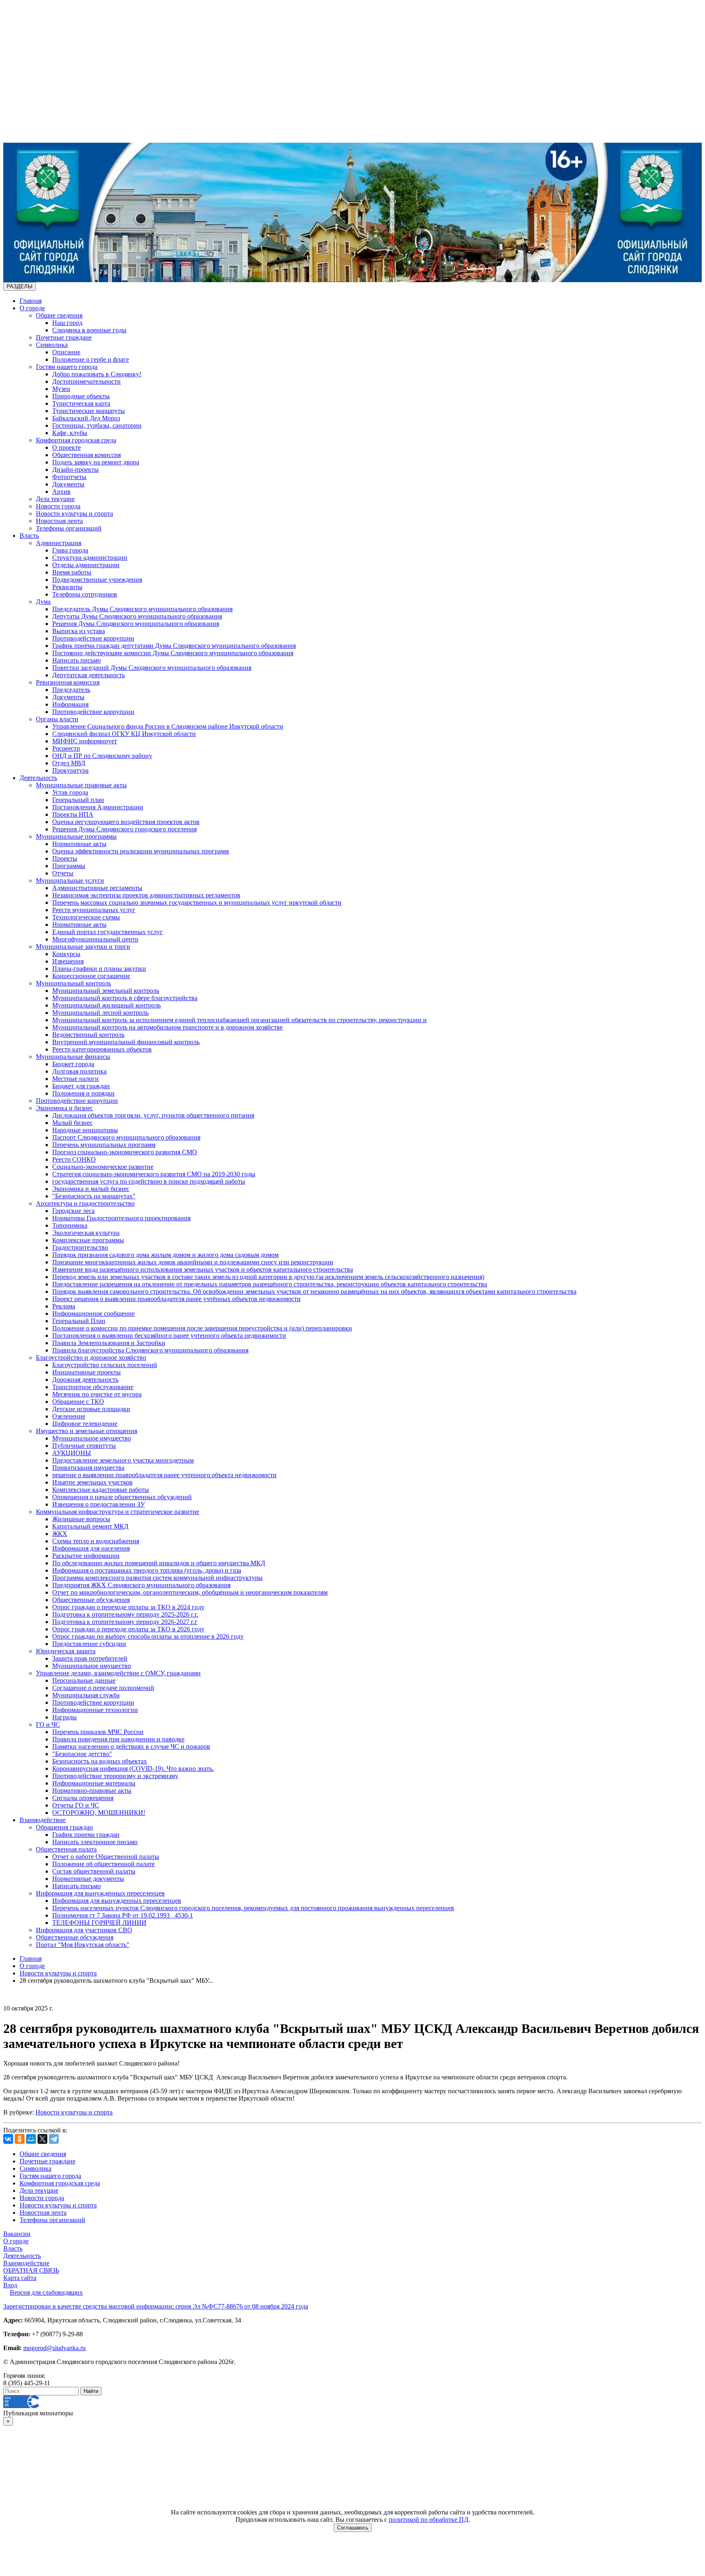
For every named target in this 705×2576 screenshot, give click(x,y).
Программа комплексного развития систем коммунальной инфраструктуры (157, 1578)
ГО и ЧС (48, 1724)
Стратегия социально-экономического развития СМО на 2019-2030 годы (154, 1174)
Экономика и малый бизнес (91, 1189)
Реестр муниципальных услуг (94, 910)
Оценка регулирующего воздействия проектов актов (126, 822)
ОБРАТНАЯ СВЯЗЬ (31, 2270)
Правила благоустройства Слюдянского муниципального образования (150, 1350)
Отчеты (63, 873)
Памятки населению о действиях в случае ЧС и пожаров (131, 1746)
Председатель (71, 690)
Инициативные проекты (86, 1372)
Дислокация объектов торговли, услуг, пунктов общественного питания (153, 1115)
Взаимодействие (43, 1820)
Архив (61, 492)
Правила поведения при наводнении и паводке (118, 1739)
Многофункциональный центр (95, 939)
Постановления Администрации (98, 807)
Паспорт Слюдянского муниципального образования (126, 1137)
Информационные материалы (94, 1783)
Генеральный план (78, 800)
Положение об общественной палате (103, 1864)
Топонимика (70, 1225)
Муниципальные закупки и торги (83, 947)
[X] (42, 2139)
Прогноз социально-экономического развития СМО (125, 1152)
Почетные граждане (64, 337)
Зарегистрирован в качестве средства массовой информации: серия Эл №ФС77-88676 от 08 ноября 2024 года (156, 2306)
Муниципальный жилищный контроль (106, 1005)
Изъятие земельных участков (92, 1482)
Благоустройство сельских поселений (105, 1365)
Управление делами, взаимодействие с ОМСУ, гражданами (118, 1673)
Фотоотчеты (69, 477)
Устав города (70, 792)
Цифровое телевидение (85, 1424)
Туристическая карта (81, 403)
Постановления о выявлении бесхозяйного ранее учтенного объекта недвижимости (169, 1335)
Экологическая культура (86, 1233)
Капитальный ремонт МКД (90, 1526)
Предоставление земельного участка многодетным (123, 1460)
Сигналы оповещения (83, 1798)
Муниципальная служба (86, 1695)
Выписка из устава (79, 631)
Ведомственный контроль (88, 1035)
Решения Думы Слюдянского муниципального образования (136, 624)
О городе (32, 308)
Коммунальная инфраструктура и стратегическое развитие (117, 1512)
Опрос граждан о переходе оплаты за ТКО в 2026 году (128, 1629)
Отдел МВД (69, 763)
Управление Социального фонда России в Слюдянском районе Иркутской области (168, 726)
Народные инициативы (85, 1130)
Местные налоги (75, 1079)
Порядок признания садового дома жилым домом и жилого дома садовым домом (165, 1255)
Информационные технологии (95, 1710)
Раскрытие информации (86, 1556)
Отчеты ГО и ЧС (76, 1805)
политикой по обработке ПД (429, 2520)
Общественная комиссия (86, 455)
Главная (31, 301)
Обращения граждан (64, 1827)
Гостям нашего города (67, 367)
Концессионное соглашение (91, 976)
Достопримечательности (86, 381)
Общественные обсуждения (91, 1600)
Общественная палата (66, 1849)
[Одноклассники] (20, 2139)
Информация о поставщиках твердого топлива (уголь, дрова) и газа (147, 1570)
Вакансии (17, 2234)
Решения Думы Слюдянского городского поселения (124, 829)
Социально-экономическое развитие (103, 1167)
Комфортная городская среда (76, 440)
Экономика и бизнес (64, 1108)
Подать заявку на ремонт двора (96, 462)
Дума (43, 602)
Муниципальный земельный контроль (106, 991)
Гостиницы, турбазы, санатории (97, 425)
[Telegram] (54, 2139)
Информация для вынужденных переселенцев (100, 1893)
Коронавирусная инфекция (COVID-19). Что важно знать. (133, 1769)
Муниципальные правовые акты (81, 785)
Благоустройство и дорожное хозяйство (91, 1358)
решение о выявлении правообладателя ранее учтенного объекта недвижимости (164, 1475)
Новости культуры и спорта (74, 514)
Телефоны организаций (69, 528)
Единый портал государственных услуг (108, 932)
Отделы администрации (86, 565)
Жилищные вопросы (81, 1519)
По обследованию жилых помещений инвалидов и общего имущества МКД (159, 1563)
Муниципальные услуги (70, 880)
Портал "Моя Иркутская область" (83, 1945)
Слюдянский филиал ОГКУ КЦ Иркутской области (124, 734)
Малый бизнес (72, 1123)
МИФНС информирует (85, 741)
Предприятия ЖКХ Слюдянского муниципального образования (141, 1585)
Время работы (72, 572)
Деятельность (38, 778)
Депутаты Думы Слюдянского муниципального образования (137, 616)
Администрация (59, 543)
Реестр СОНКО (74, 1159)
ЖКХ (60, 1534)
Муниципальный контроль (73, 983)
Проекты (65, 858)
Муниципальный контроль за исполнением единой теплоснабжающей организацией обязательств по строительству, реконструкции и (239, 1020)
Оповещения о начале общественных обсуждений (122, 1497)
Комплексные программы (88, 1240)
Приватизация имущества (88, 1468)
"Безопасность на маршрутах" (94, 1196)
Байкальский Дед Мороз (86, 418)
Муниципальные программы (76, 836)
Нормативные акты (79, 844)
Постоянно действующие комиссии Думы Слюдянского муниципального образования (173, 653)
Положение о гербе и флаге (91, 359)
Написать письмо (76, 660)
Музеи (61, 389)
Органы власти (57, 719)
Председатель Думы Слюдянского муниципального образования (142, 609)
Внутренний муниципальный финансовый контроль (126, 1042)
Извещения (68, 961)
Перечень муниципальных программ (104, 1145)
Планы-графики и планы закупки (99, 969)
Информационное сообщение (93, 1313)
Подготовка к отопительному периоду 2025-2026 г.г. (125, 1614)
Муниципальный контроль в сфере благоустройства (125, 998)
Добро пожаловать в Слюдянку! (97, 374)
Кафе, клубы (70, 433)
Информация (70, 704)
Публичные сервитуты (84, 1446)
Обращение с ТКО (78, 1402)
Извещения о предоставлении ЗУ (99, 1504)
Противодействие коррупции (93, 638)
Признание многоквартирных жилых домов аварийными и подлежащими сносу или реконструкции (193, 1262)
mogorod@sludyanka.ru (54, 2348)
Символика (52, 345)
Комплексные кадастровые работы (101, 1490)
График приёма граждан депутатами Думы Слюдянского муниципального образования (174, 646)
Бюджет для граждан (81, 1086)
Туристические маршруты (89, 411)
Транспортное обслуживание (93, 1387)
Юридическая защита (66, 1651)
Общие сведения (59, 315)
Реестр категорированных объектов (102, 1049)
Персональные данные (84, 1680)
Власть (29, 536)
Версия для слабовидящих (46, 2292)
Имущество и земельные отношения (86, 1431)
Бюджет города (73, 1064)
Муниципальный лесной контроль (100, 1013)
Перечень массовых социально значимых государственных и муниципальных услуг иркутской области (197, 902)
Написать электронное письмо (95, 1842)
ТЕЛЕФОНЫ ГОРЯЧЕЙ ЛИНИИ (99, 1923)
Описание (66, 352)
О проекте (67, 447)
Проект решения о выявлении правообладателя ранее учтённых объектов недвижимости (176, 1299)
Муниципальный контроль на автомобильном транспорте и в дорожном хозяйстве (167, 1027)
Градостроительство (80, 1247)
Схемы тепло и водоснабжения (96, 1541)
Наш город (67, 323)
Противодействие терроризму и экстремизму (115, 1776)
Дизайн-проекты (75, 469)
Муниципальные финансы (73, 1057)
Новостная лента (59, 521)
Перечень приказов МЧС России (98, 1732)
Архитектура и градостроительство (85, 1203)
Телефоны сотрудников (85, 594)
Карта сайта (20, 2278)
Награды (64, 1717)
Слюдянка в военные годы (89, 330)
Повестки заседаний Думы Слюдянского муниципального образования (152, 668)
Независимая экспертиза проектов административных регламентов (146, 895)
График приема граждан (86, 1835)
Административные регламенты (97, 888)
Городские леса (73, 1211)
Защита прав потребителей (90, 1658)
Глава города (70, 550)
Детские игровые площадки (91, 1409)
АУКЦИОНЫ (72, 1453)
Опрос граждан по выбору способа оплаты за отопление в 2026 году (148, 1636)
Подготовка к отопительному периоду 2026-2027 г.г (125, 1622)
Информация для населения (91, 1548)
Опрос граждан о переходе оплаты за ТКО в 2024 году (128, 1607)
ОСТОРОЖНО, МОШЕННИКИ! (99, 1813)
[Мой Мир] (31, 2139)
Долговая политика (79, 1071)
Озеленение (69, 1416)
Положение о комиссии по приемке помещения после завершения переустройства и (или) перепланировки (202, 1328)
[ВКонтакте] (8, 2139)
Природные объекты (81, 396)
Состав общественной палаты (94, 1871)
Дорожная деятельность (85, 1380)
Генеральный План (79, 1321)
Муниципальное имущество (92, 1438)
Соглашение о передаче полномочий (103, 1688)
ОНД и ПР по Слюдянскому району (102, 756)
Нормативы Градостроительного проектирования (121, 1218)
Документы (68, 484)
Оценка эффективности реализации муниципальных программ (141, 851)
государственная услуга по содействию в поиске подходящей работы (149, 1181)
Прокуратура (70, 770)
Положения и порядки (83, 1093)
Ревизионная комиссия (68, 682)
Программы (69, 866)
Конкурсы (66, 954)
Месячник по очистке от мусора (97, 1394)
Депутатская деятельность (89, 675)
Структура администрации (90, 558)
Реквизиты (67, 587)
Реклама (64, 1306)
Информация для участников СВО (84, 1930)
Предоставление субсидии (89, 1644)
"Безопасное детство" (82, 1754)
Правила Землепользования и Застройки (109, 1343)
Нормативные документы (88, 1879)
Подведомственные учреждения (97, 580)
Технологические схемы (86, 917)
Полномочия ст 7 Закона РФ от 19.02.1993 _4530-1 (123, 1915)
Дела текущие (55, 499)
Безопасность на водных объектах (100, 1761)
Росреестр (66, 748)
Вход (10, 2285)
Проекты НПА (73, 814)
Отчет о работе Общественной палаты (106, 1857)
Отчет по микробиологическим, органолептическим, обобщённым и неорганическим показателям (190, 1592)
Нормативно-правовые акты (92, 1791)
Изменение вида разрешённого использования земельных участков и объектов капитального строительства (203, 1269)
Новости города (58, 506)
